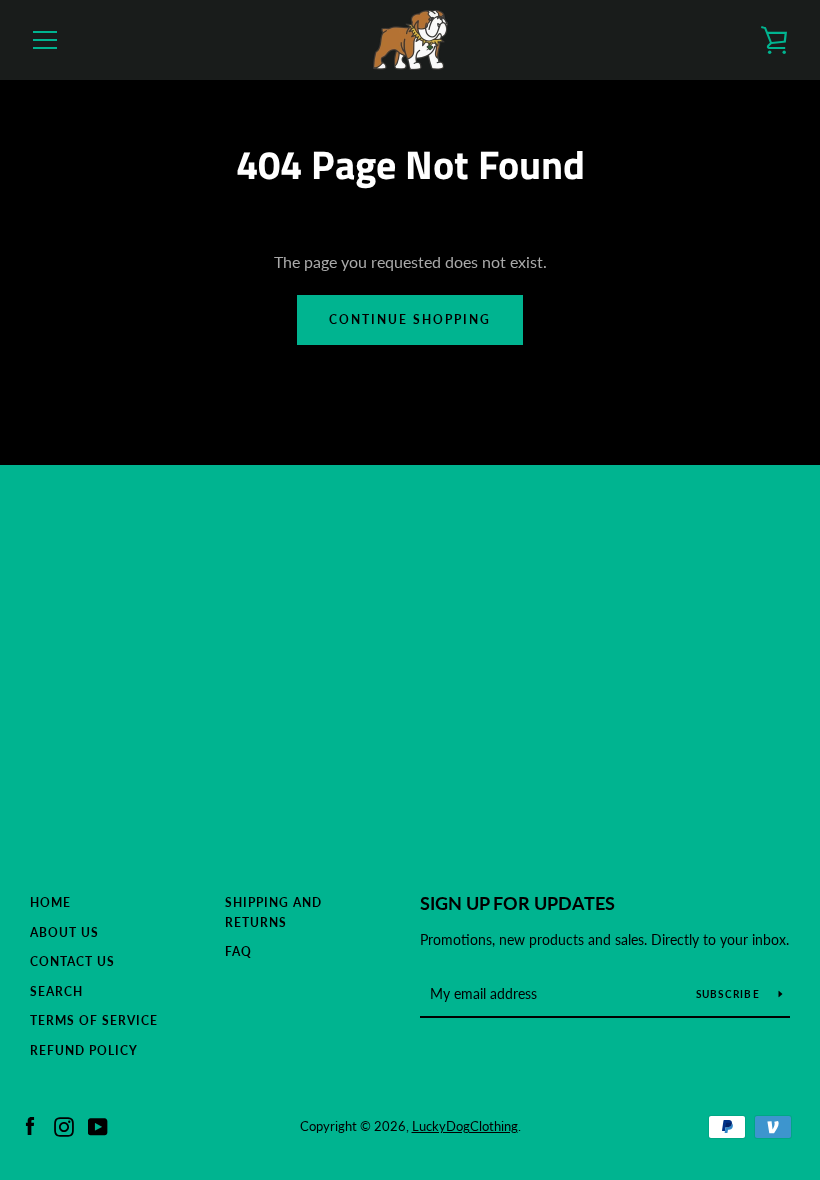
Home (50, 902)
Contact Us (72, 961)
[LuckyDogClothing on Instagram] (64, 1124)
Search (56, 991)
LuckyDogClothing (465, 1126)
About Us (64, 932)
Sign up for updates (517, 903)
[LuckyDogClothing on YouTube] (98, 1124)
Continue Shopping (410, 319)
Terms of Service (94, 1020)
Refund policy (84, 1050)
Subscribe (730, 994)
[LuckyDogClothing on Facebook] (30, 1124)
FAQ (238, 951)
